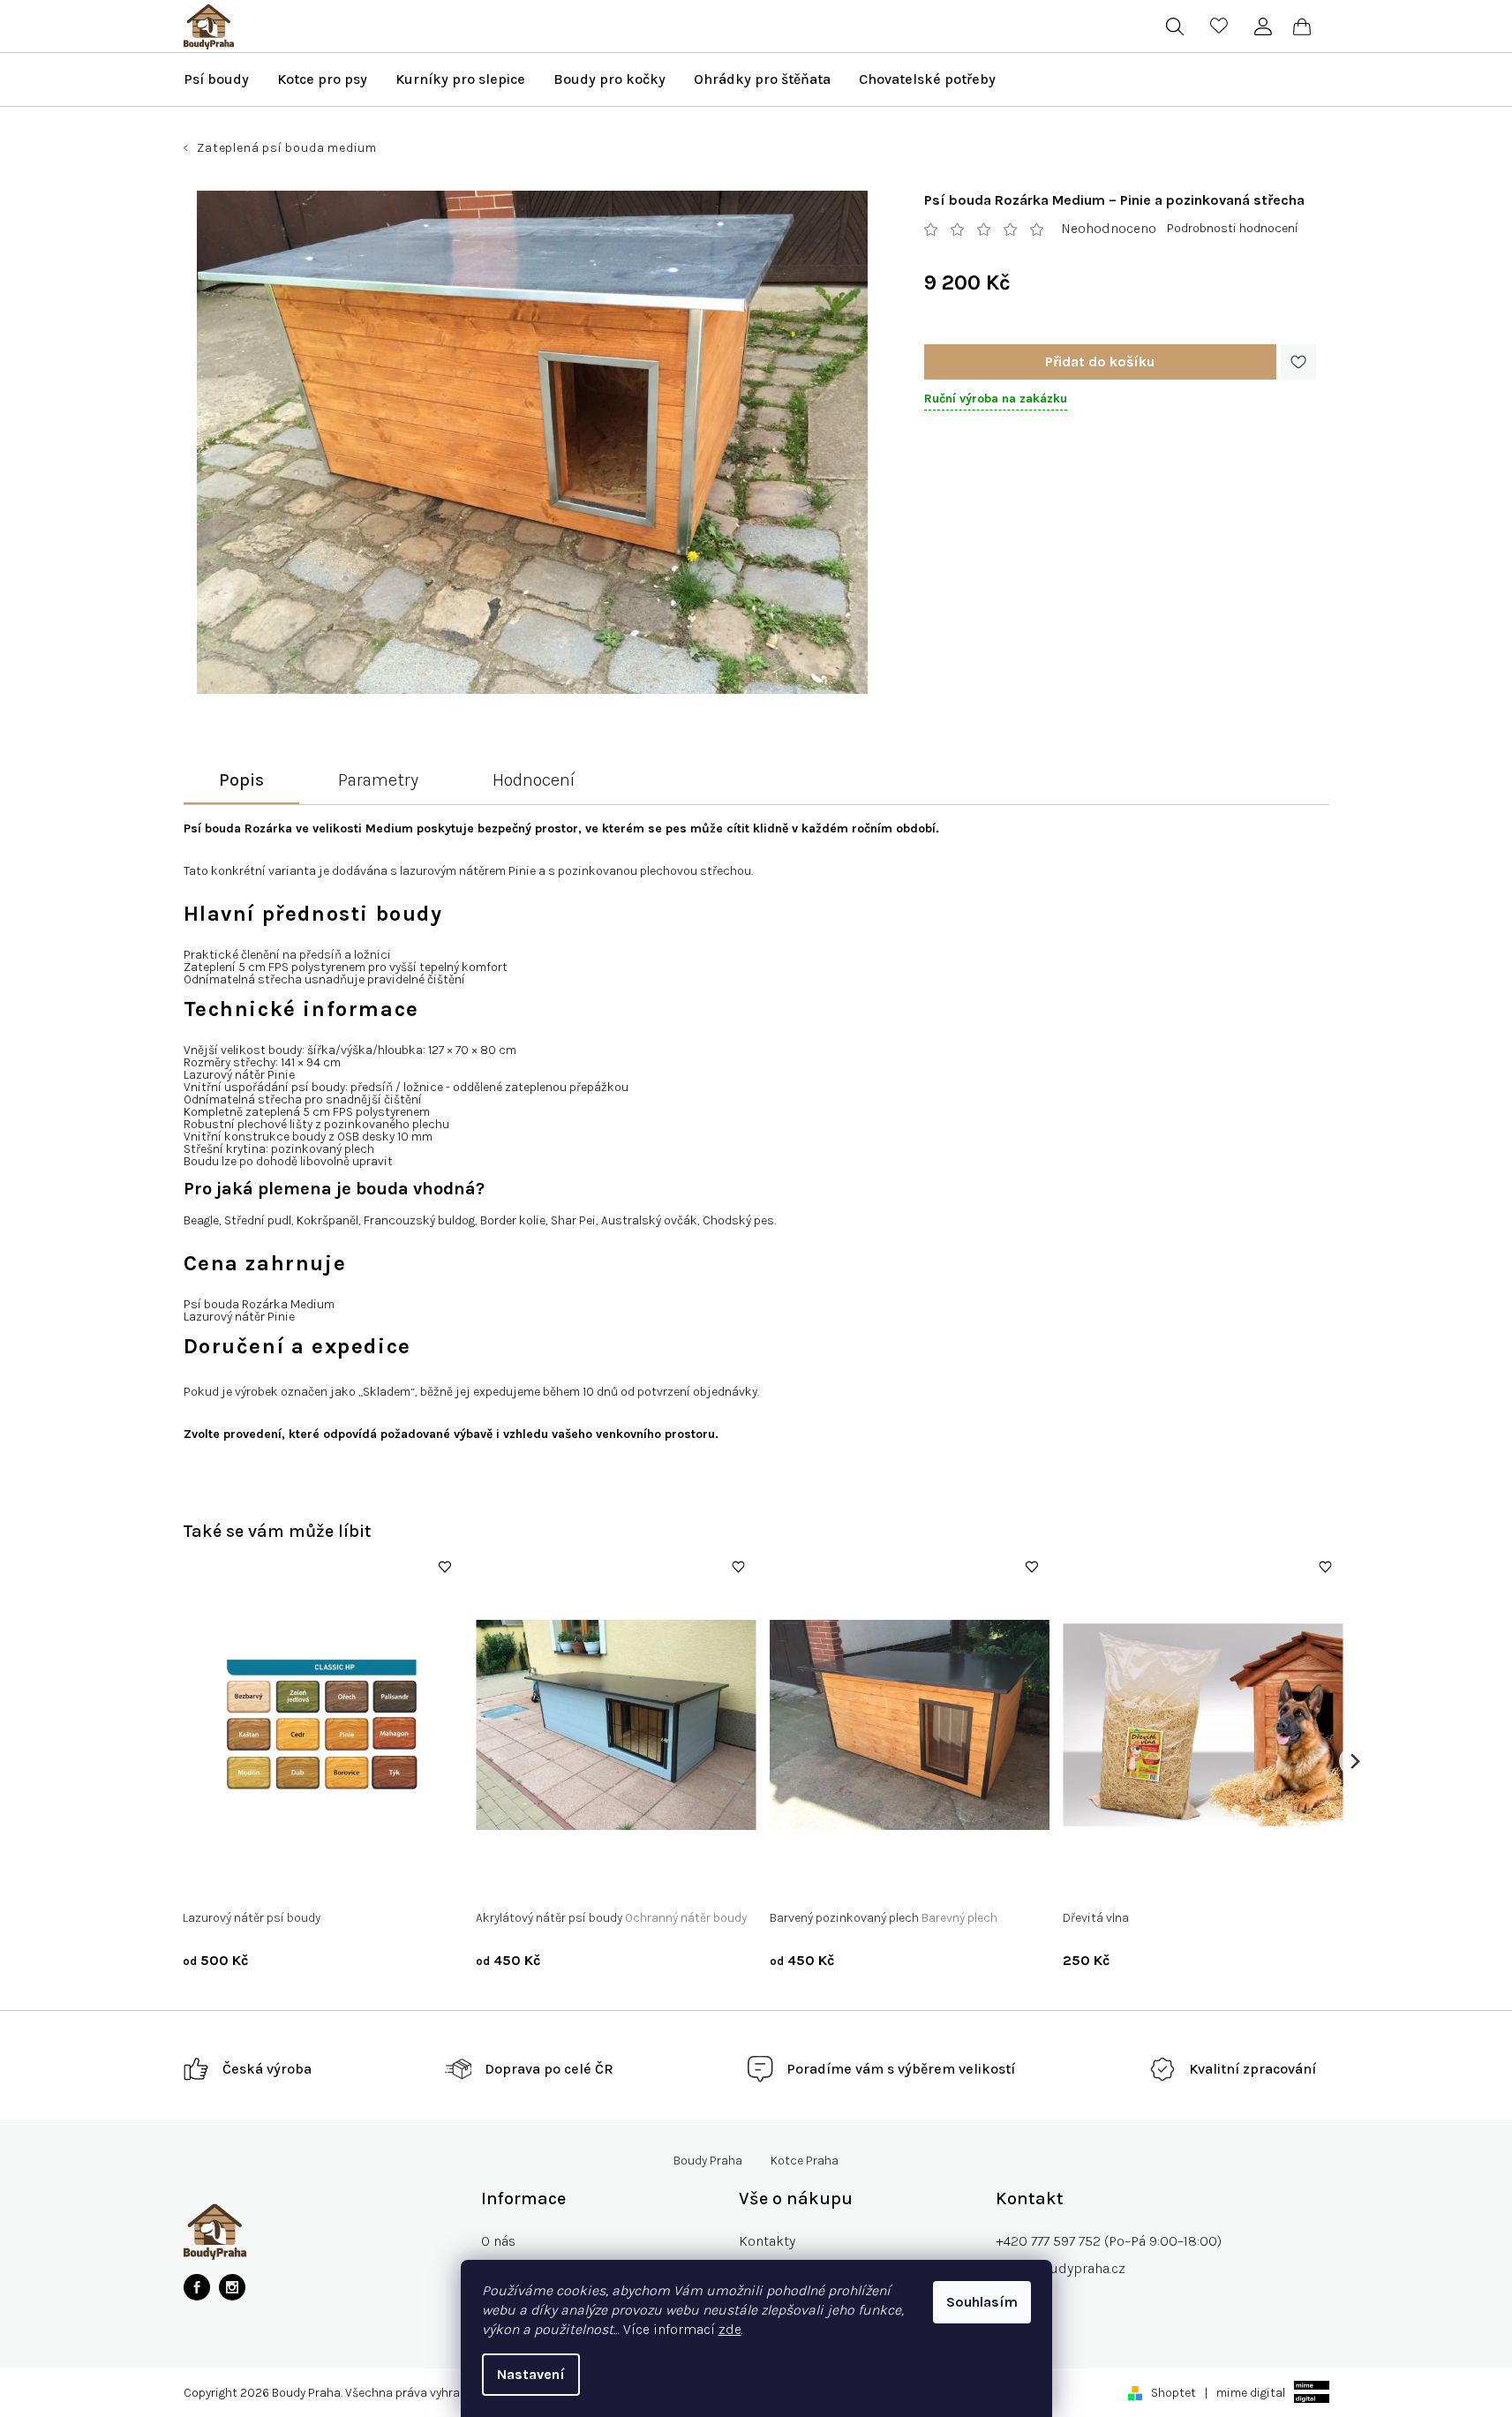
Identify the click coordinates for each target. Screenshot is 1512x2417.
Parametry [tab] (378, 780)
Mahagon (354, 1882)
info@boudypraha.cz (1061, 2268)
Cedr (209, 1882)
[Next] (1354, 1761)
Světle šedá (561, 1882)
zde (730, 2329)
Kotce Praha (805, 2161)
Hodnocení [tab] (534, 780)
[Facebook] (197, 2287)
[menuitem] (216, 79)
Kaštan (255, 1882)
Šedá (503, 1882)
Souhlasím (982, 2302)
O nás (498, 2241)
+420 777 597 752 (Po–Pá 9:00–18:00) (1109, 2241)
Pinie (301, 1882)
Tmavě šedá (638, 1882)
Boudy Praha (708, 2161)
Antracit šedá (906, 1882)
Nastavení (531, 2374)
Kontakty (767, 2241)
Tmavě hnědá (819, 1882)
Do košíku (1100, 362)
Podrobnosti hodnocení (1233, 228)
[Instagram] (232, 2287)
